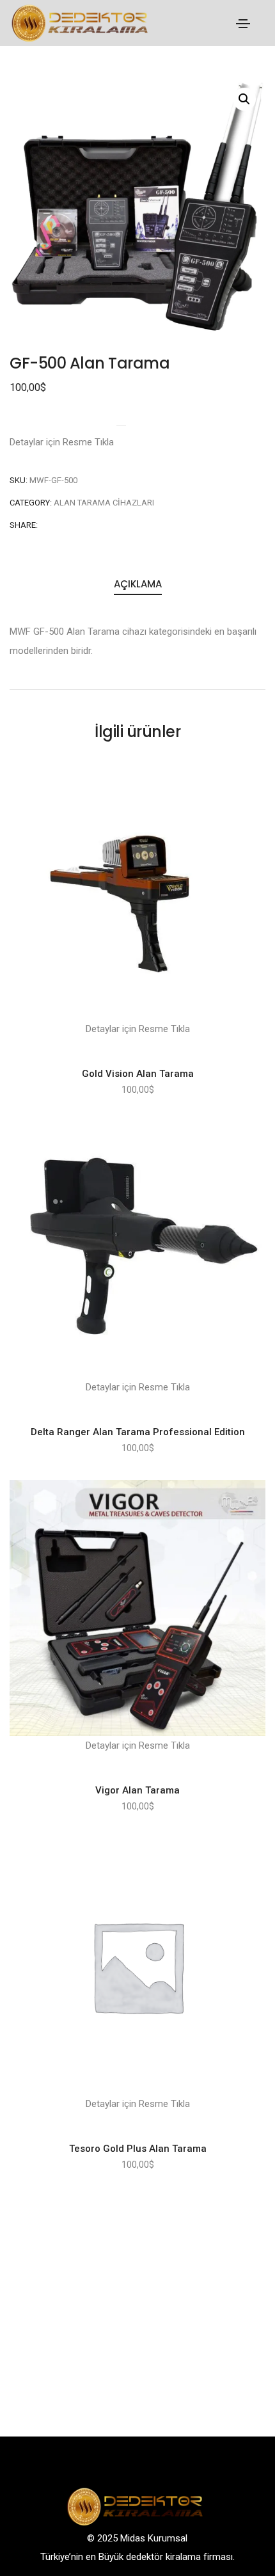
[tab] (137, 585)
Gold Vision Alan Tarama (138, 1074)
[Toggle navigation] (243, 24)
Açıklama (138, 584)
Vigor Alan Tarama (137, 1790)
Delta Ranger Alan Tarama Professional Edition (138, 1432)
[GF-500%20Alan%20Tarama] (46, 525)
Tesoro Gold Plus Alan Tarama (138, 2149)
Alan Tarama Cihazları (104, 503)
